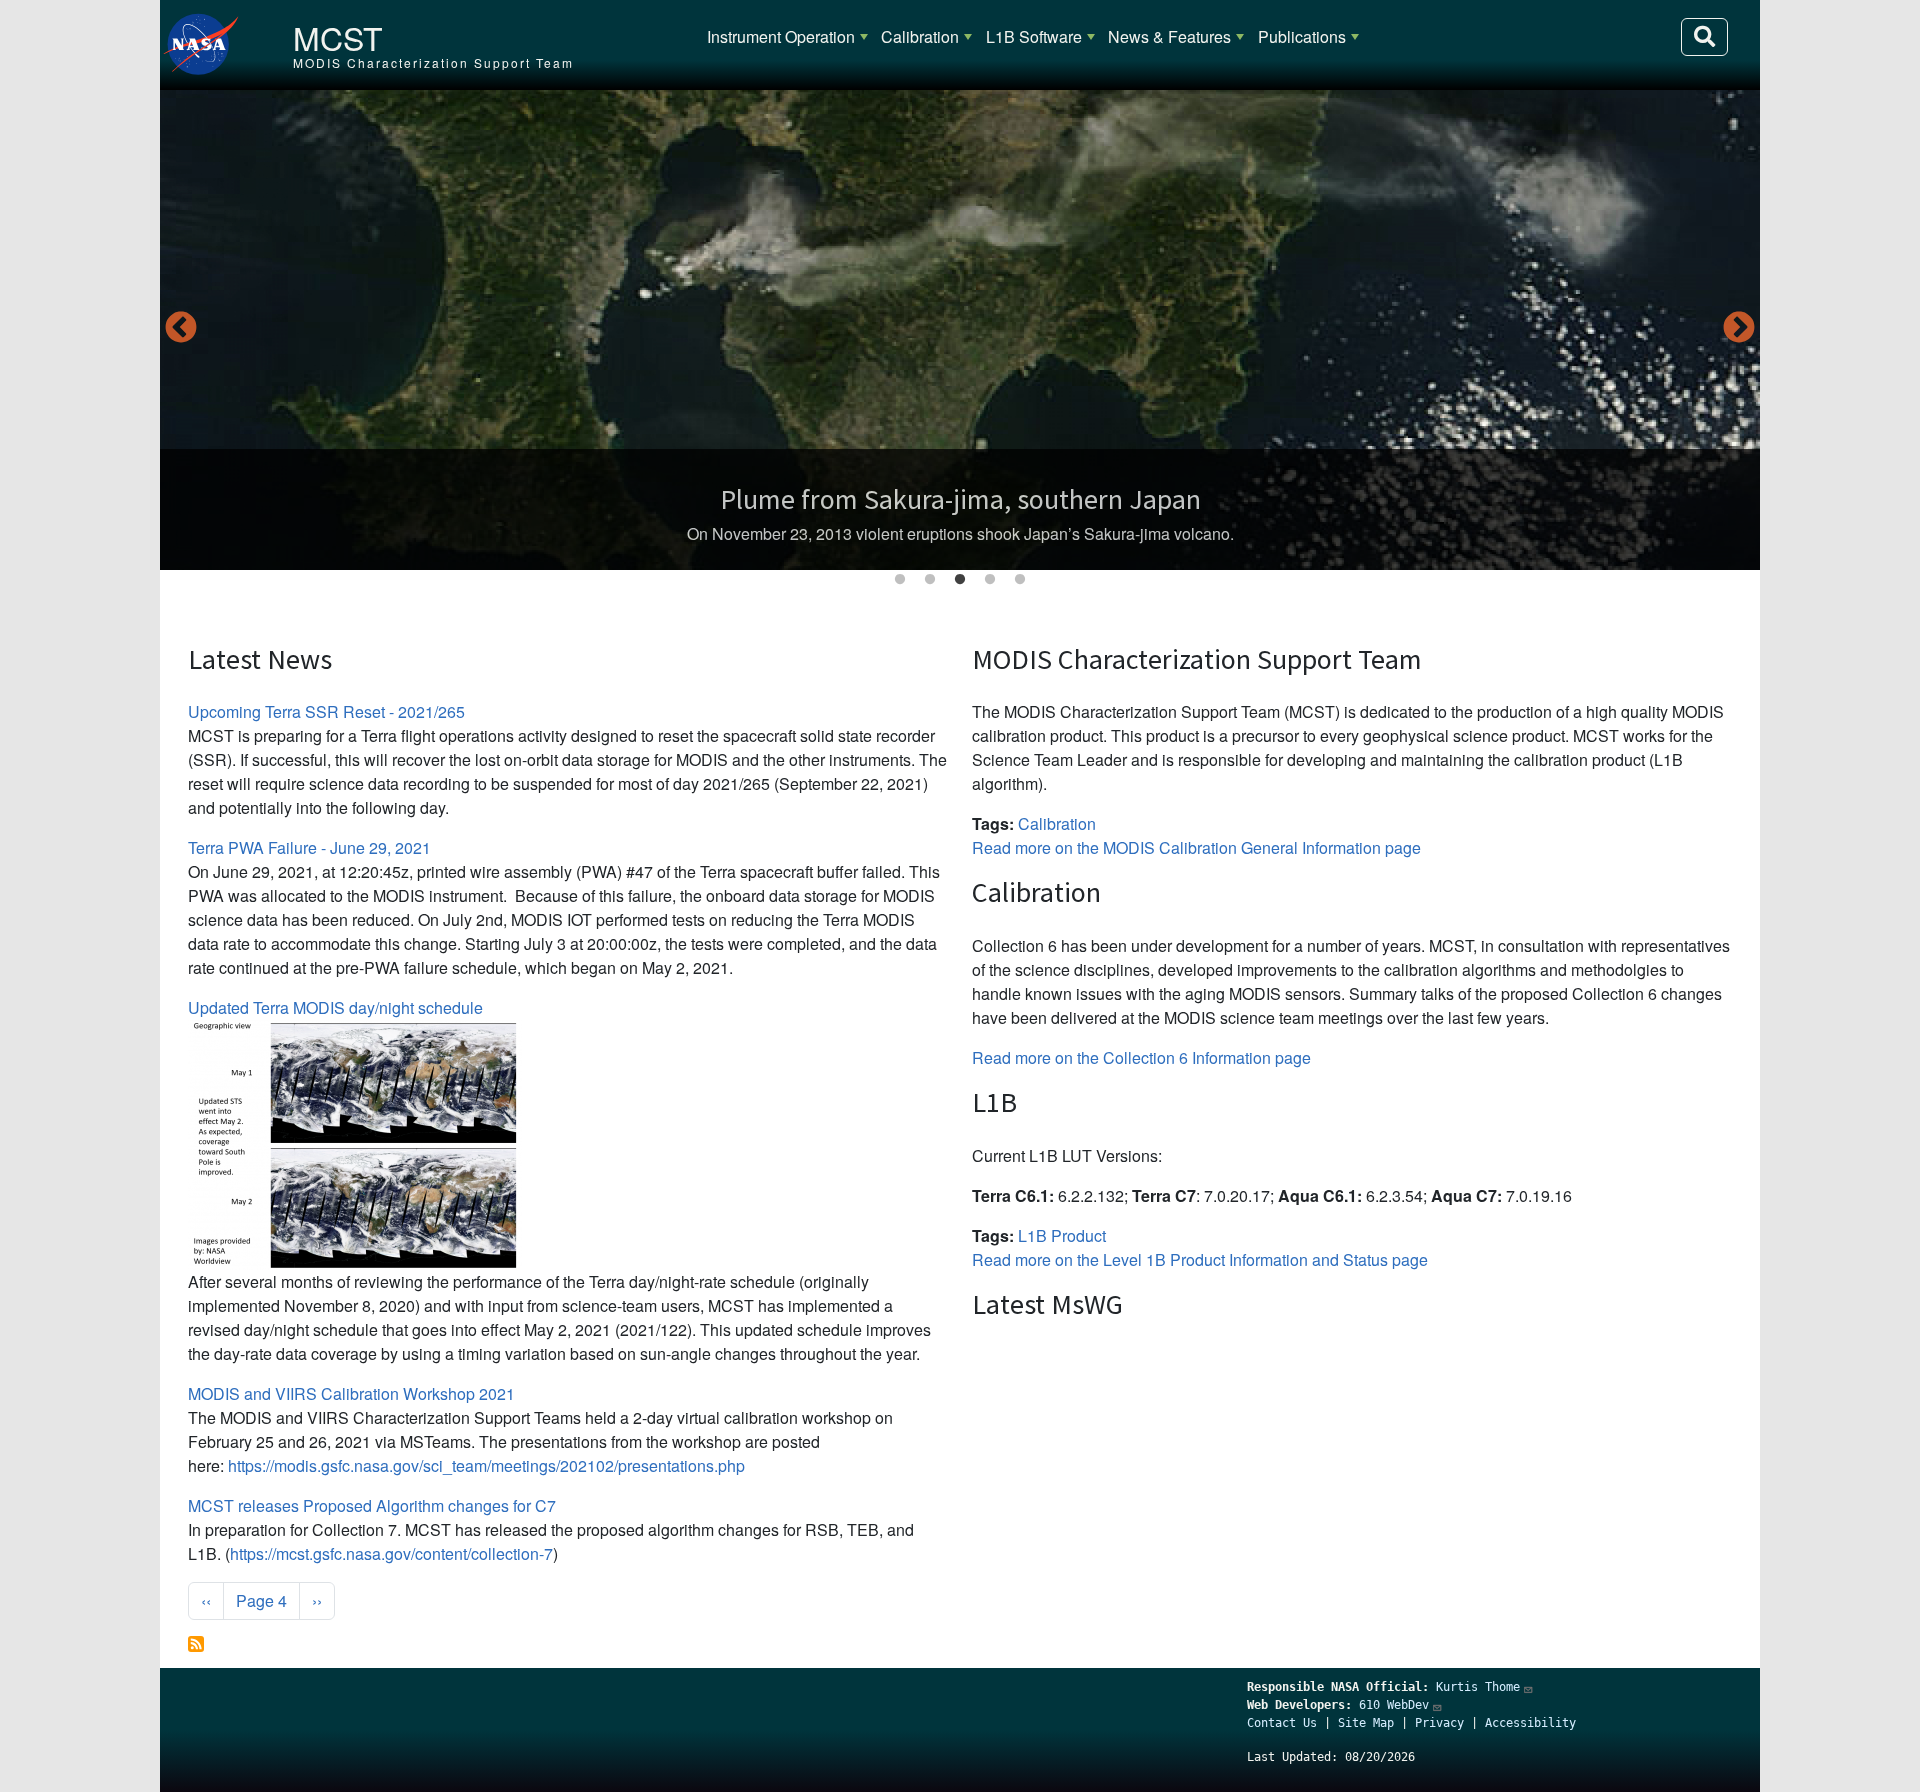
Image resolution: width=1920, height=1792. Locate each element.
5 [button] (1020, 580)
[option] (960, 330)
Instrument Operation (781, 36)
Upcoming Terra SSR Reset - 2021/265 (326, 711)
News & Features (1169, 36)
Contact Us (1282, 1723)
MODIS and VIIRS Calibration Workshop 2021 (351, 1393)
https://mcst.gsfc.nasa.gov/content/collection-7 (391, 1553)
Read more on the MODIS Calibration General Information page (1196, 847)
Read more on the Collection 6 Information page (1141, 1057)
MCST (338, 37)
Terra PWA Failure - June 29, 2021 (309, 847)
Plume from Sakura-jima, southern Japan (960, 499)
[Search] (1704, 37)
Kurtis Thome (1478, 1687)
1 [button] (900, 580)
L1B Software (1034, 36)
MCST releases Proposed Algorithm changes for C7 (372, 1505)
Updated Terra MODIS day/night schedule (335, 1007)
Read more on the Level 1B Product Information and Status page (1200, 1259)
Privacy (1439, 1723)
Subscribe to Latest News (196, 1644)
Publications (1302, 36)
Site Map (1366, 1723)
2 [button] (930, 580)
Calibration (920, 36)
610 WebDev (1394, 1705)
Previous (181, 329)
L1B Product (1062, 1235)
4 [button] (990, 580)
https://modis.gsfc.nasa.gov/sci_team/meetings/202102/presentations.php (486, 1465)
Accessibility (1530, 1723)
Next (1739, 329)
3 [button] (960, 580)
